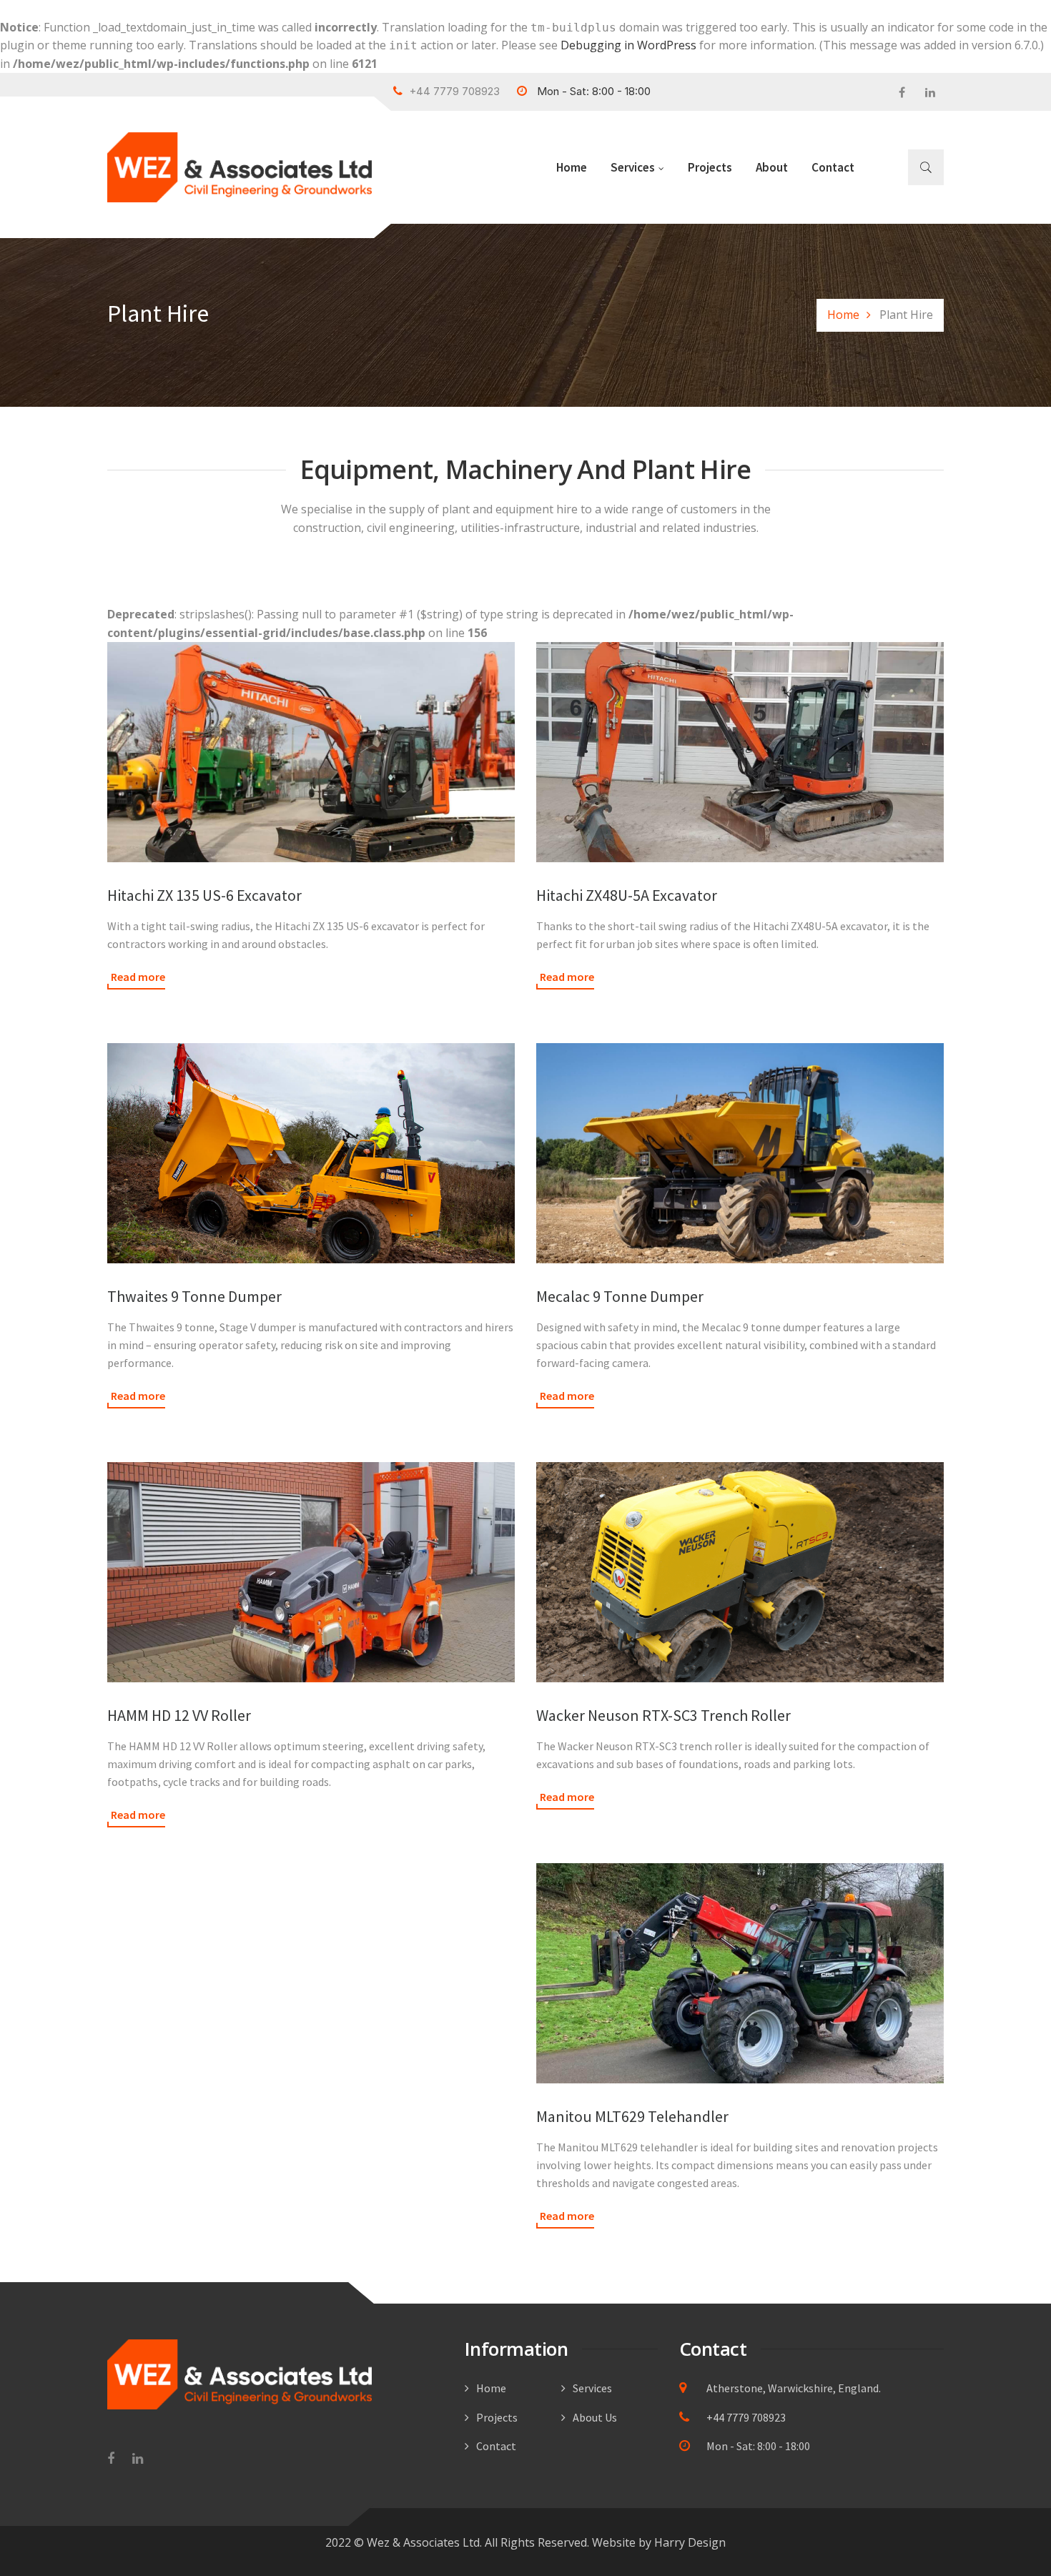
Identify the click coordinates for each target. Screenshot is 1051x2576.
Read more (138, 977)
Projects (710, 167)
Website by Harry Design (659, 2542)
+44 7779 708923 (745, 2417)
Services (633, 167)
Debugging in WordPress (628, 45)
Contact (833, 167)
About (772, 167)
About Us (595, 2417)
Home (572, 167)
